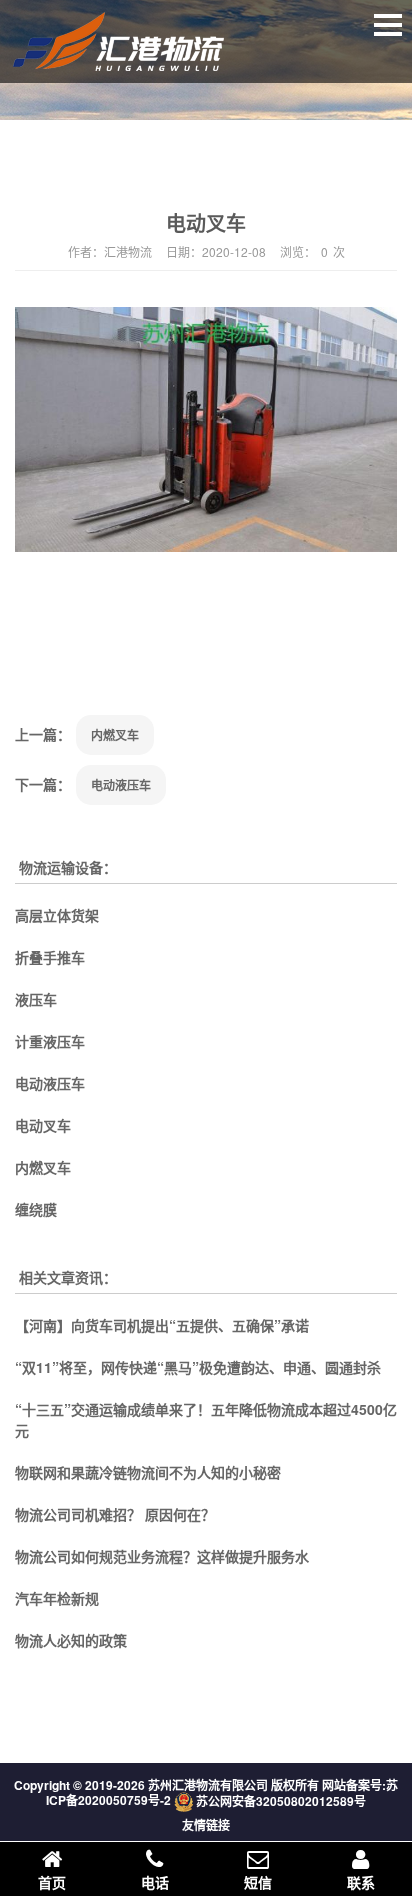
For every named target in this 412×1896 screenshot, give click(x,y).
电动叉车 (43, 1125)
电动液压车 (121, 785)
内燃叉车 (115, 735)
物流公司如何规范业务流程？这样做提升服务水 (162, 1556)
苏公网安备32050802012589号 (281, 1801)
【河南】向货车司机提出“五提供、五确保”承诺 (162, 1325)
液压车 (36, 999)
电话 (155, 1882)
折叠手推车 (50, 957)
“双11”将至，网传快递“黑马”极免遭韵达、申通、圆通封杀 (198, 1367)
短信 (258, 1882)
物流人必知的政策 (71, 1640)
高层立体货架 (57, 915)
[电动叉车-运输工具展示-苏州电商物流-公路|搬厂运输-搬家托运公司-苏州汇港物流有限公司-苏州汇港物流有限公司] (136, 58)
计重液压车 (50, 1041)
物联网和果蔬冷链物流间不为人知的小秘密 (148, 1472)
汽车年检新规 (57, 1598)
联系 (361, 1882)
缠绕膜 (36, 1209)
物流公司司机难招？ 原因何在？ (115, 1514)
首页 (52, 1882)
